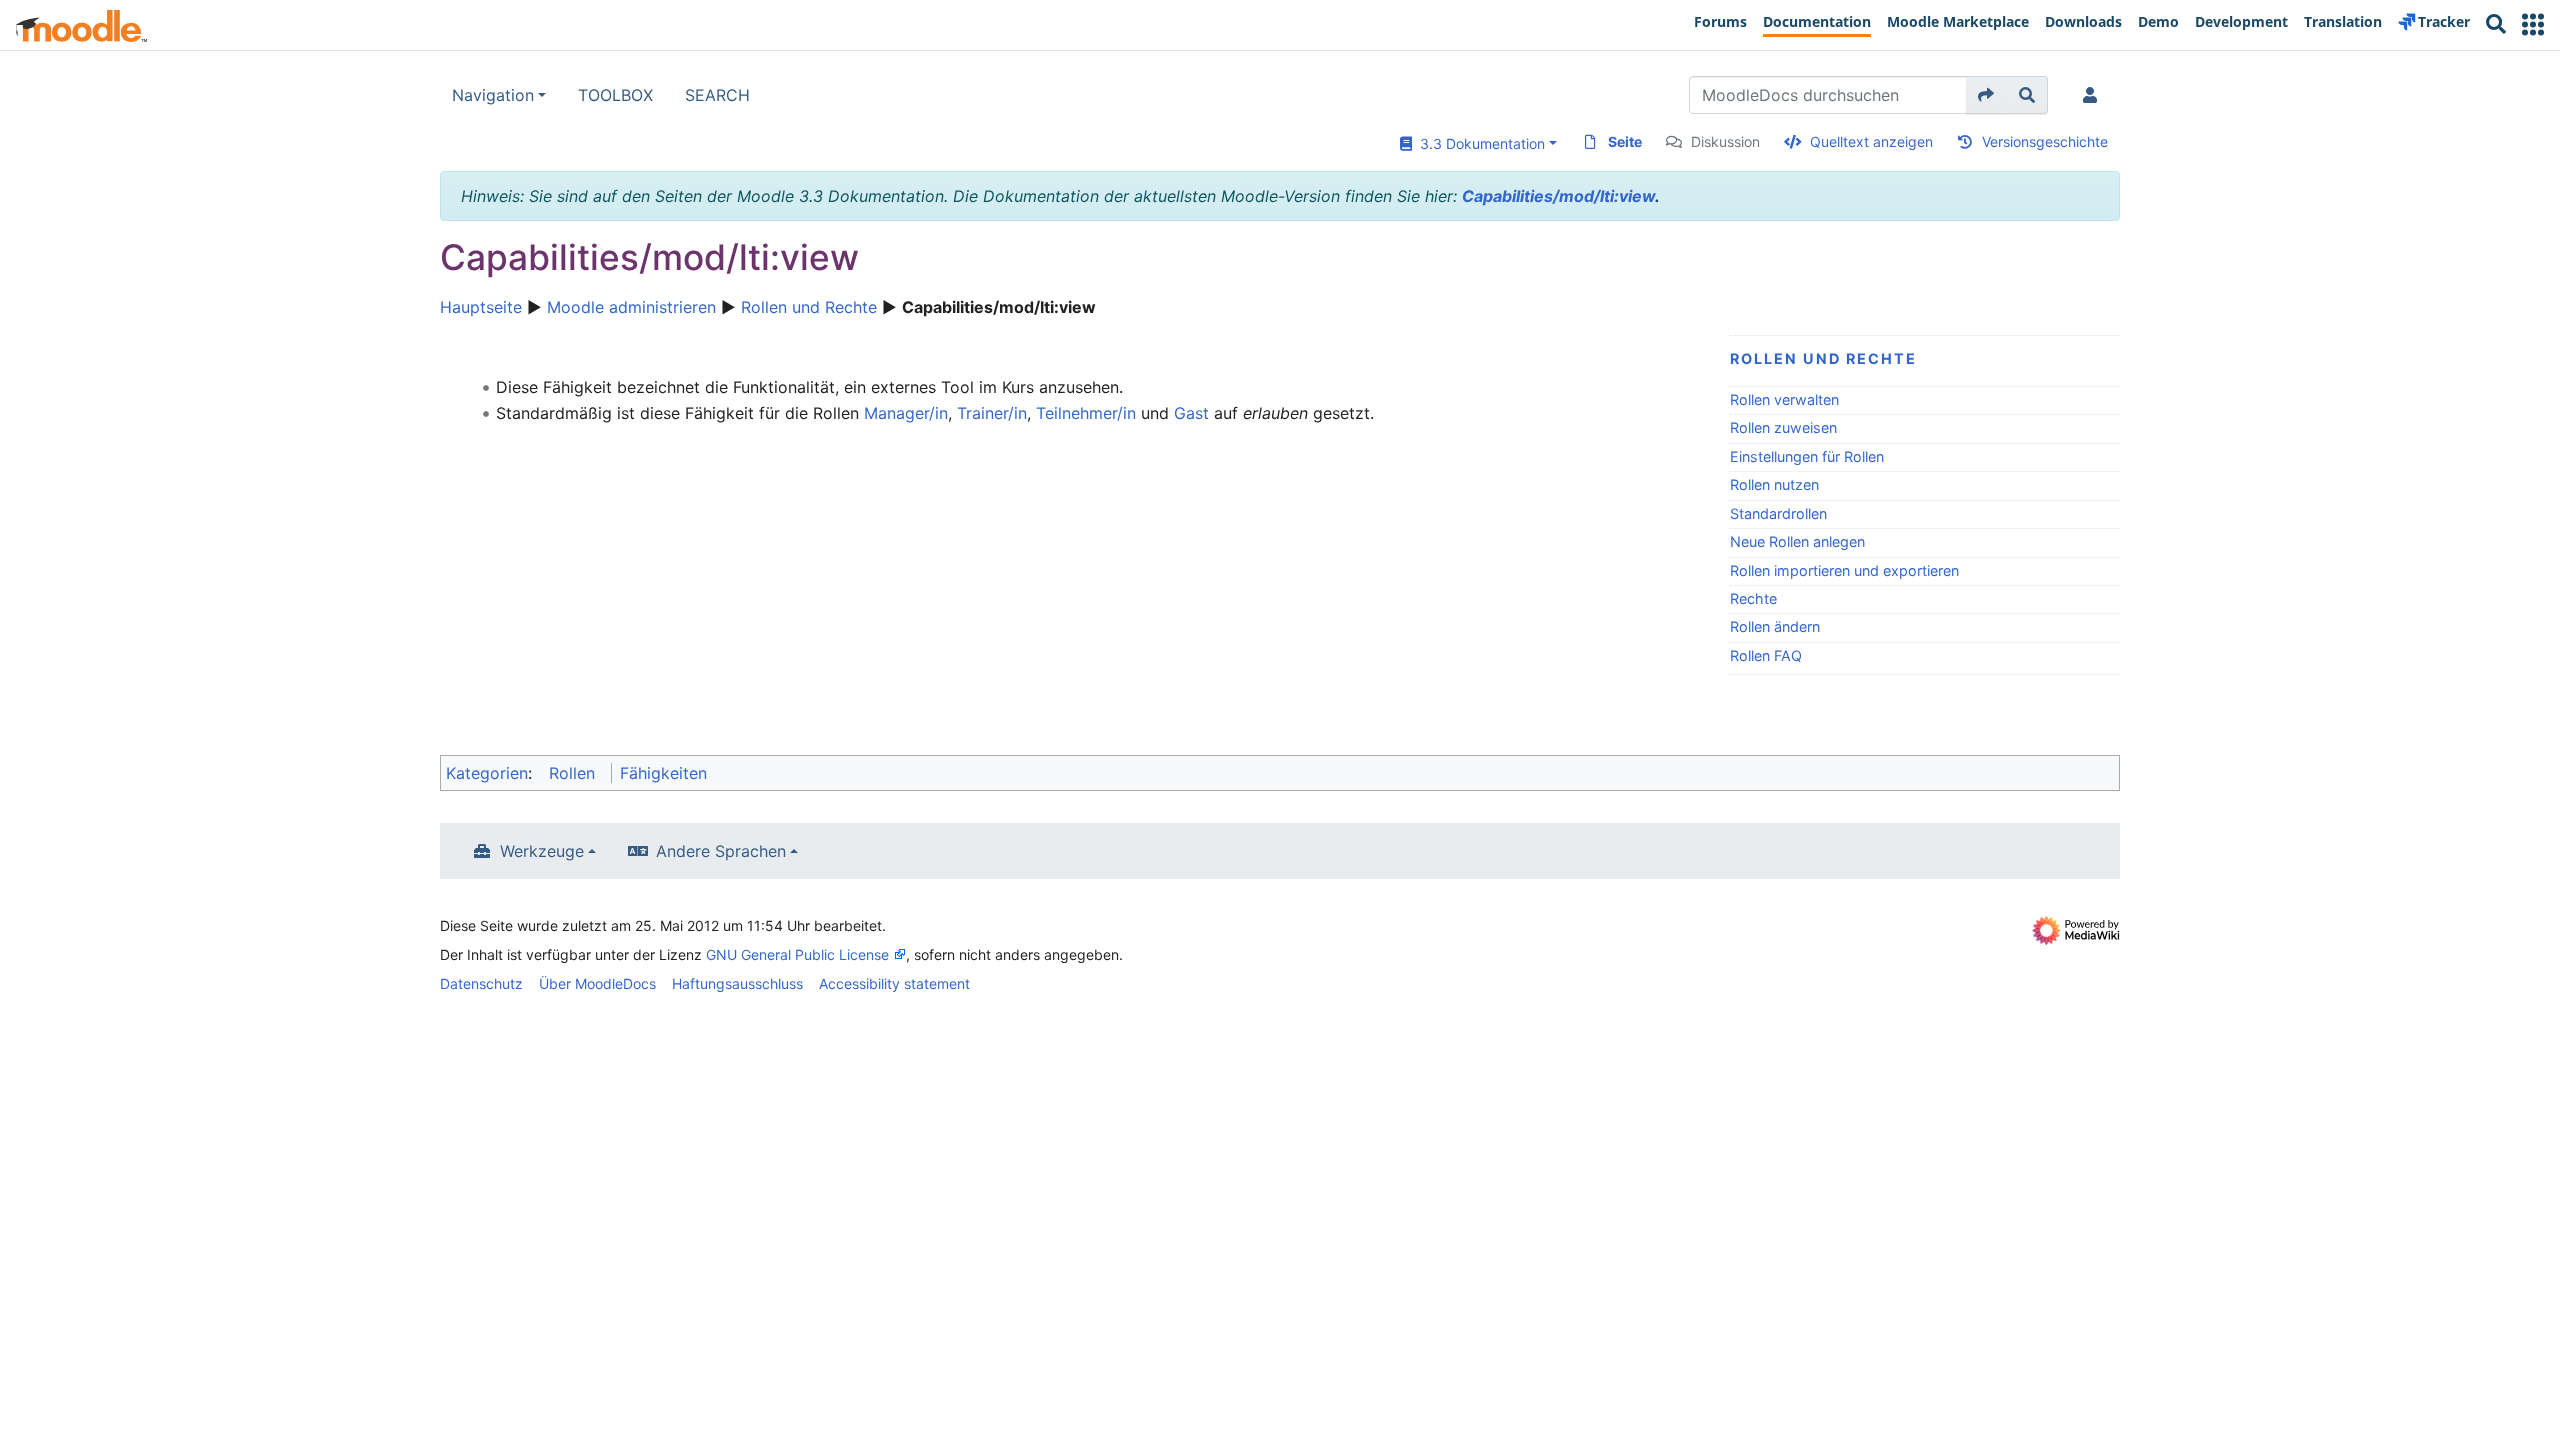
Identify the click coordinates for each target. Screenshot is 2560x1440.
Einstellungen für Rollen (1807, 456)
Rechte (1753, 598)
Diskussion (1725, 141)
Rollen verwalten (1784, 399)
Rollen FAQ (1766, 655)
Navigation (493, 95)
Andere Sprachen (721, 851)
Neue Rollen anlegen (1797, 541)
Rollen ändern (1775, 626)
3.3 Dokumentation (1478, 143)
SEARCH (717, 95)
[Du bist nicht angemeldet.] (2094, 95)
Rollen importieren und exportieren (1844, 570)
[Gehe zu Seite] (1986, 95)
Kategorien (487, 773)
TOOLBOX (615, 95)
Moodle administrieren (631, 307)
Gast (1191, 413)
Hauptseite (481, 307)
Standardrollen (1778, 513)
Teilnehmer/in (1086, 413)
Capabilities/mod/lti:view (1558, 196)
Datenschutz (481, 983)
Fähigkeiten (663, 773)
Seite (1625, 141)
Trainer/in (992, 413)
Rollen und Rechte (809, 307)
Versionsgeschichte (2045, 141)
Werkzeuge (542, 851)
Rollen (572, 773)
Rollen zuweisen (1783, 427)
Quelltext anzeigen (1871, 141)
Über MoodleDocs (597, 983)
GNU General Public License (797, 954)
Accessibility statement (894, 983)
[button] (2533, 24)
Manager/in (906, 413)
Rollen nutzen (1774, 484)
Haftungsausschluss (737, 983)
